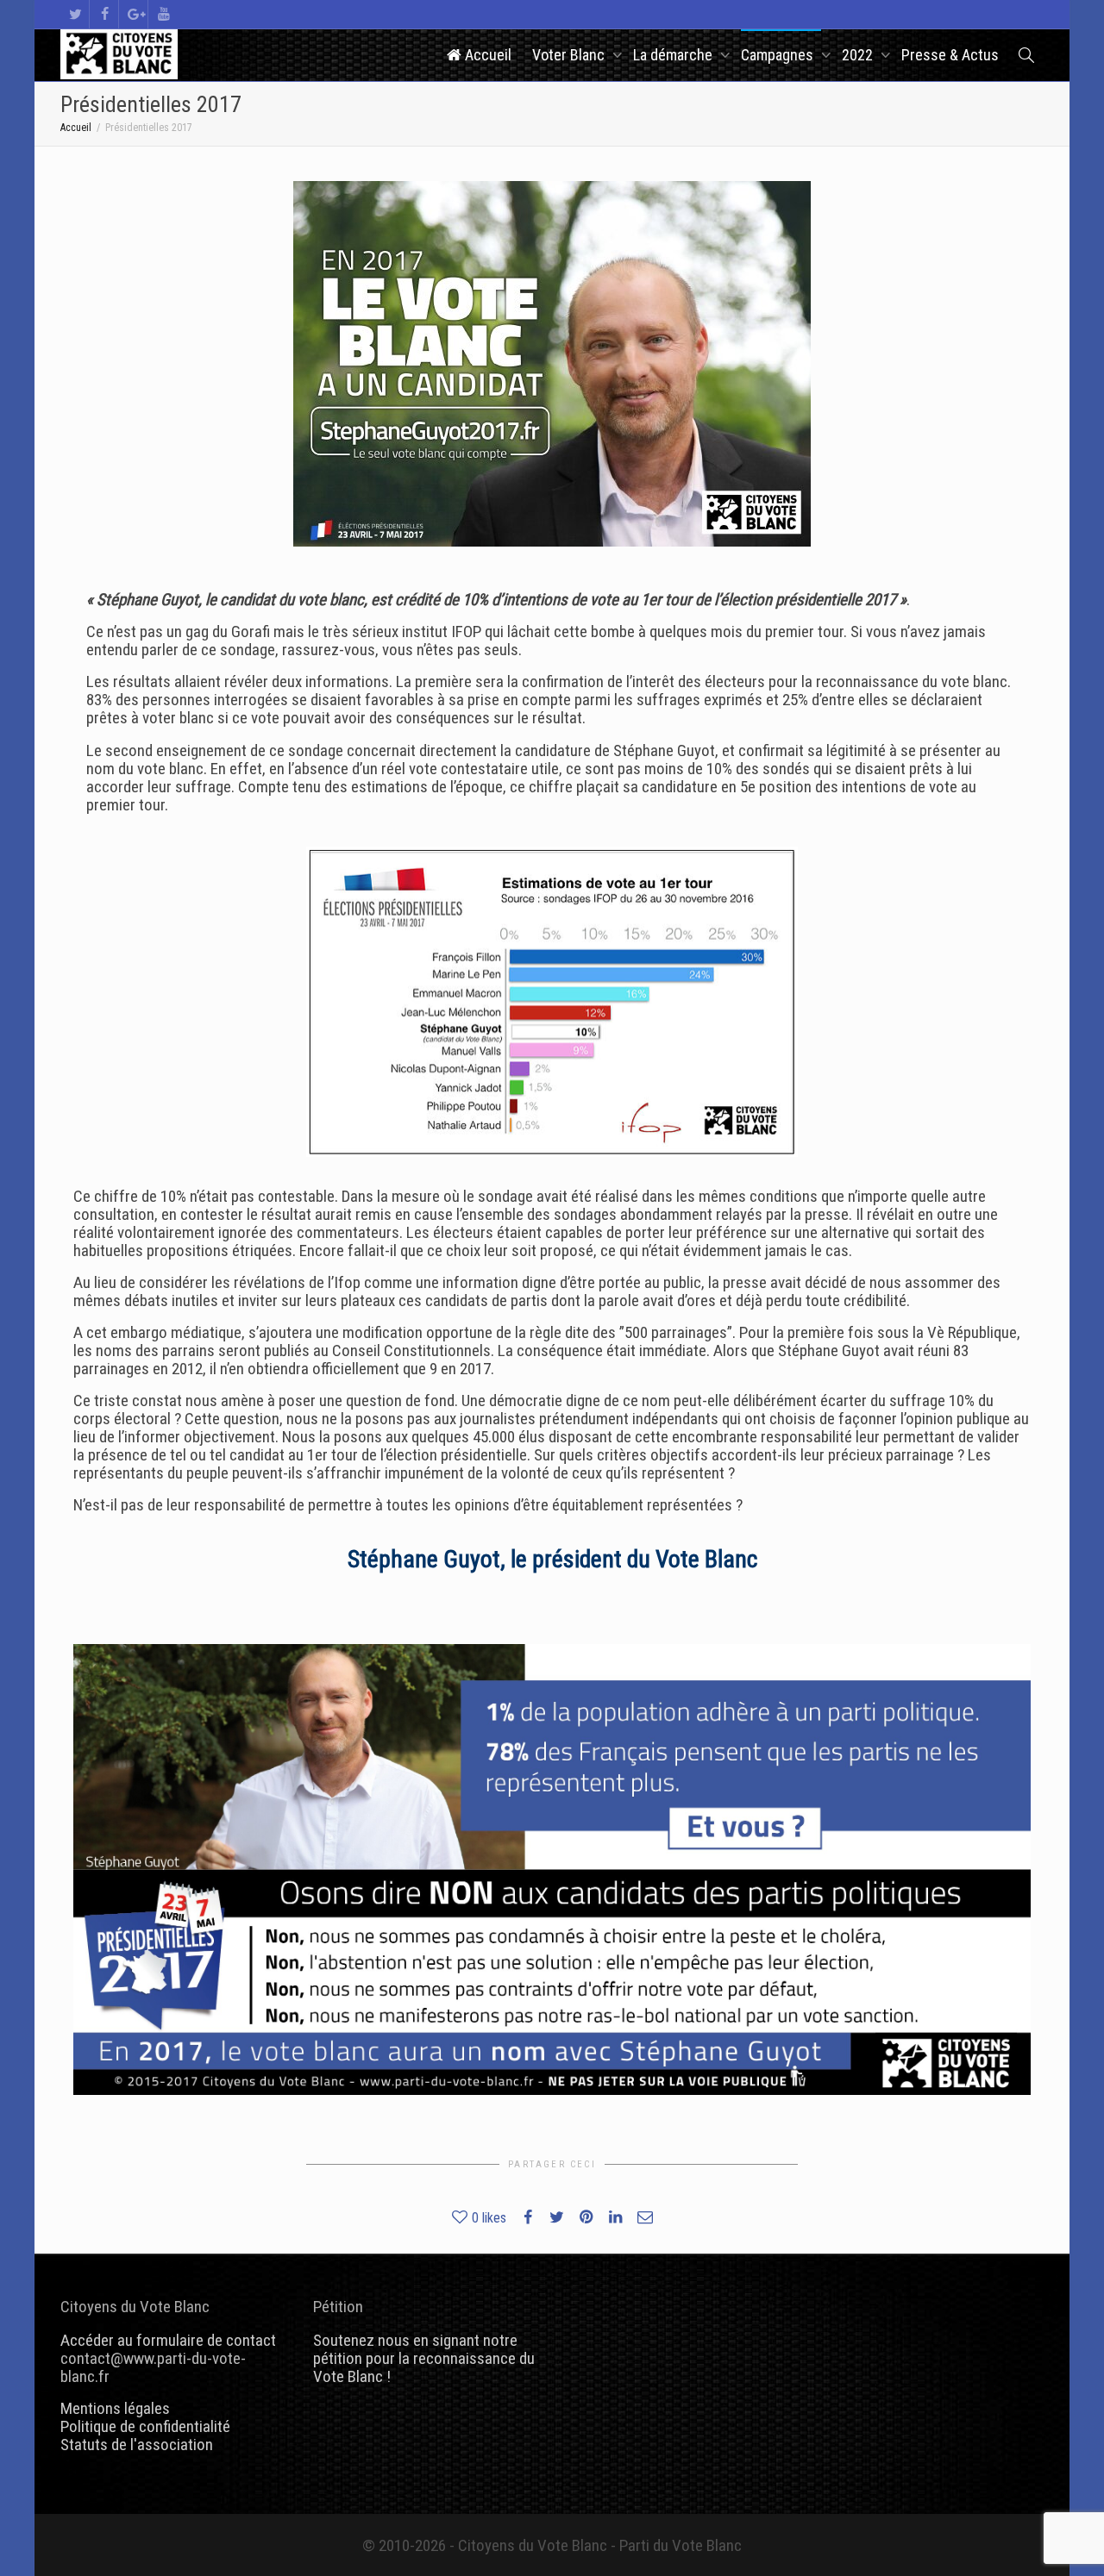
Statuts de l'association (137, 2445)
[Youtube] (163, 14)
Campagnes (779, 55)
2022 (859, 55)
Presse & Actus (950, 55)
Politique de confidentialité (145, 2426)
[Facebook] (105, 14)
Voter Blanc (570, 55)
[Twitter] (75, 14)
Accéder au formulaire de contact (168, 2340)
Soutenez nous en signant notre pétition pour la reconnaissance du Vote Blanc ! (424, 2358)
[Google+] (134, 14)
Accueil (486, 55)
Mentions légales (115, 2408)
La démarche (674, 55)
